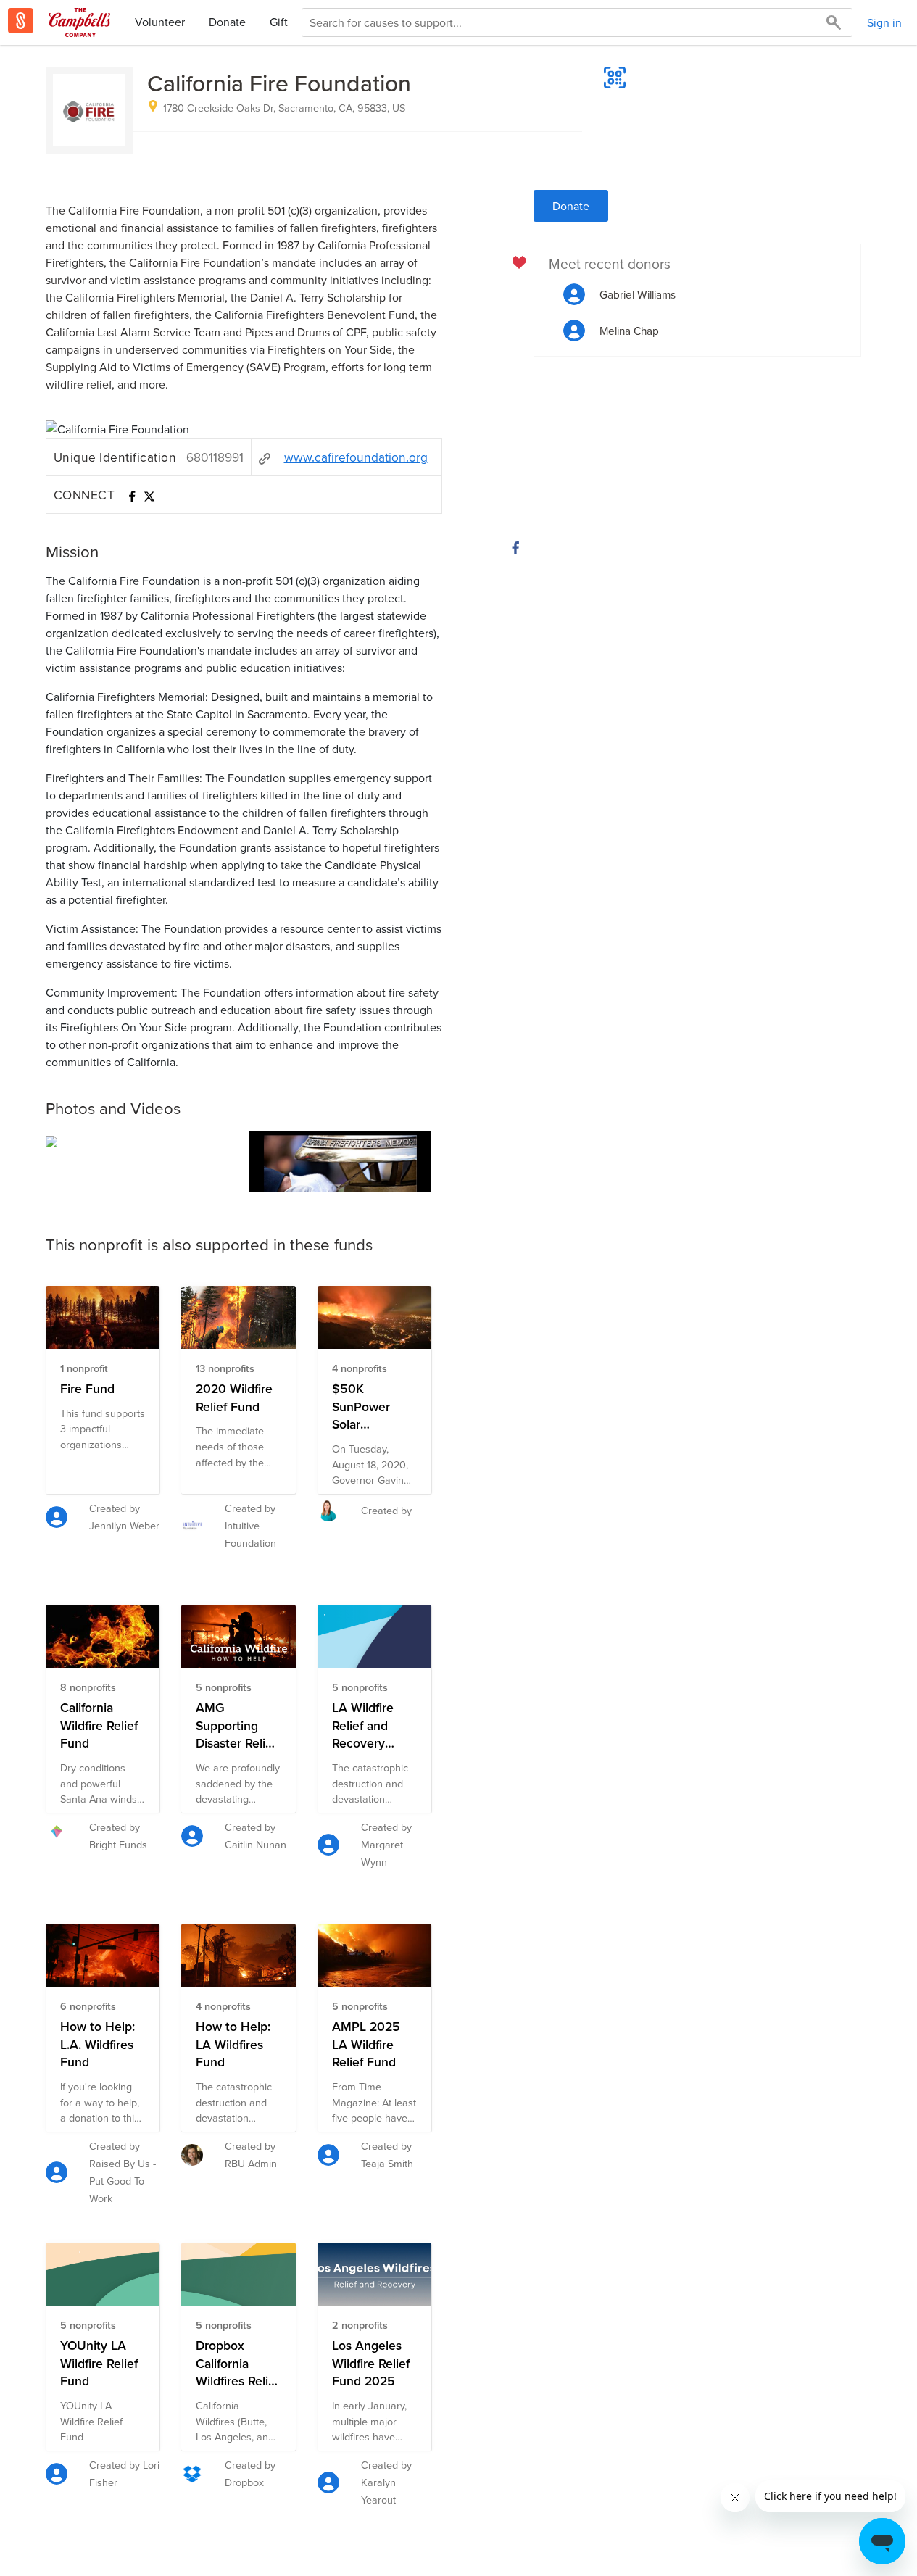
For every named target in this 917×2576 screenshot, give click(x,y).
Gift (279, 22)
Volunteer (160, 22)
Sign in (884, 22)
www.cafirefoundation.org (356, 457)
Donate (227, 22)
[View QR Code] (615, 78)
